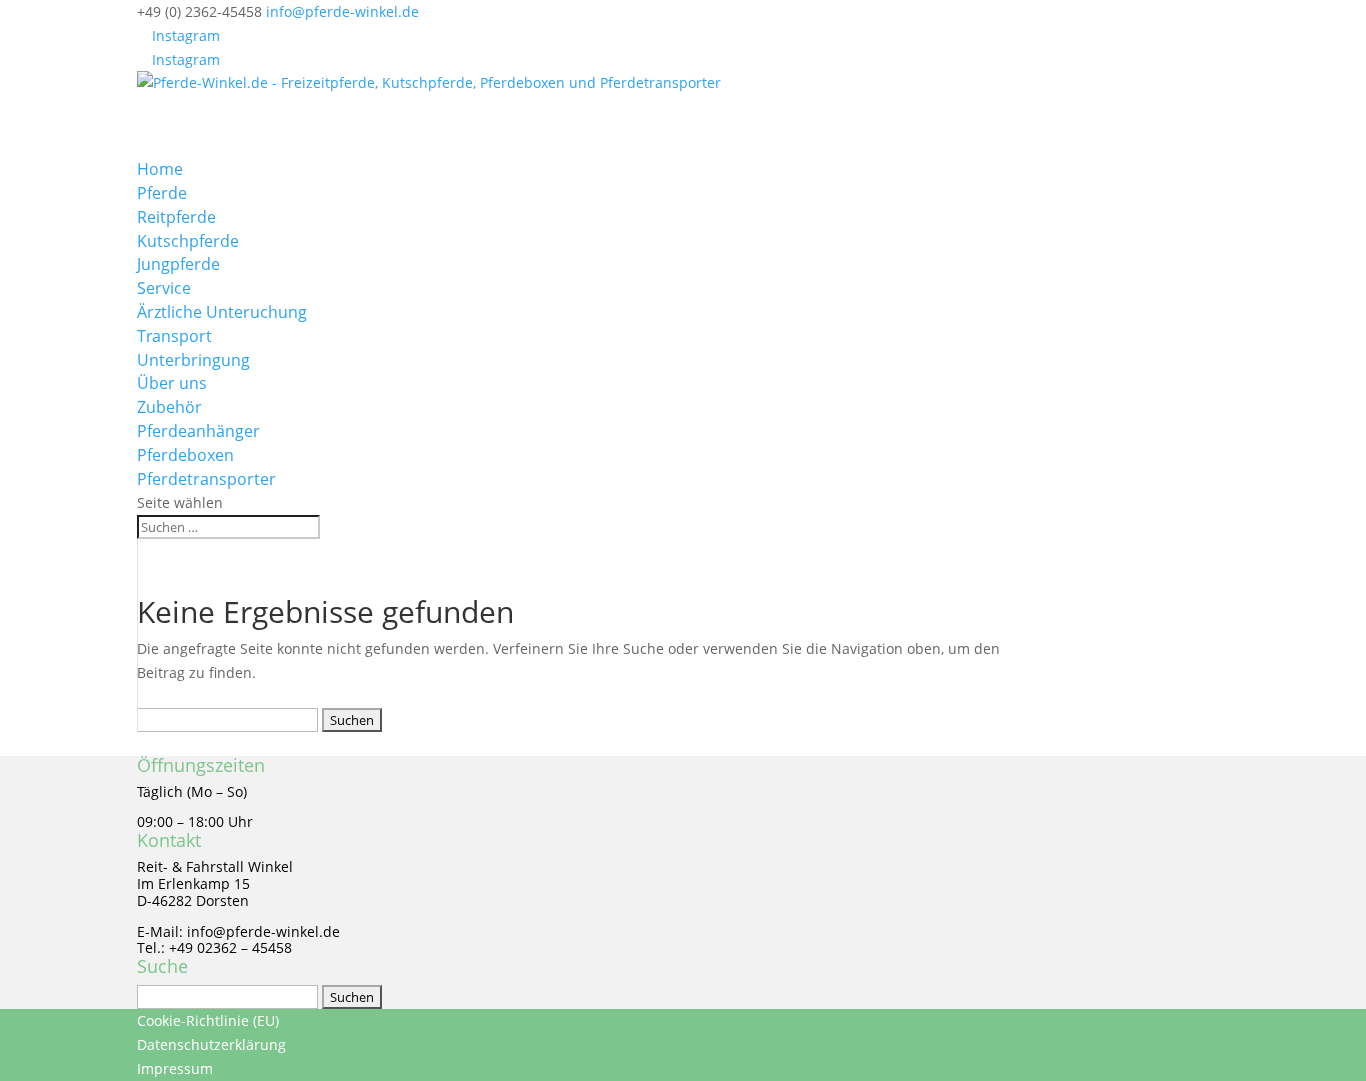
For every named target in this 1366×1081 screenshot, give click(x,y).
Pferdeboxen (185, 455)
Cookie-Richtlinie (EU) (208, 1020)
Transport (174, 336)
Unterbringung (193, 360)
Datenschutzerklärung (211, 1044)
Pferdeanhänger (198, 431)
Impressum (175, 1068)
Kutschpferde (188, 241)
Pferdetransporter (206, 479)
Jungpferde (178, 264)
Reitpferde (176, 217)
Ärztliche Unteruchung (222, 312)
